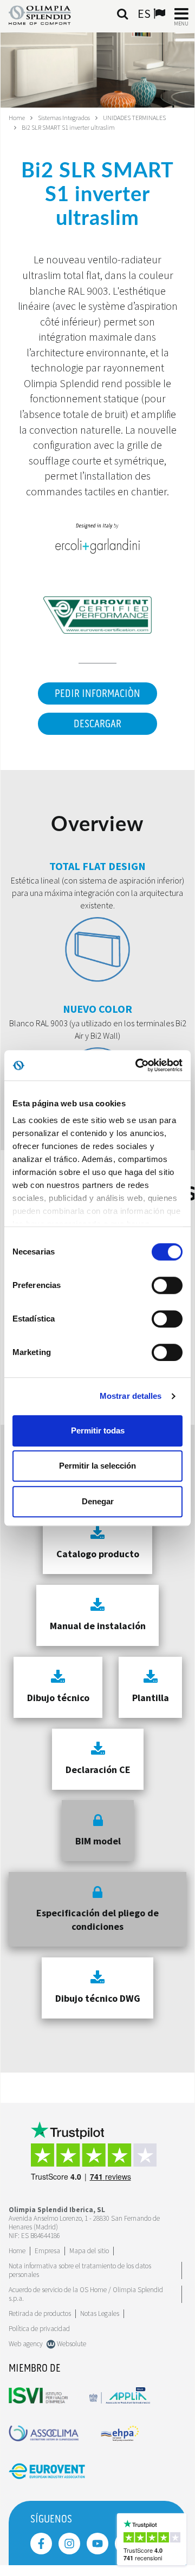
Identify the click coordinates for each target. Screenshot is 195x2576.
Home (17, 118)
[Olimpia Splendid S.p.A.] (48, 14)
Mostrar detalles (131, 1396)
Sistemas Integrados (64, 118)
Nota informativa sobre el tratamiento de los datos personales (80, 2270)
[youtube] (97, 2544)
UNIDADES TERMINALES (134, 118)
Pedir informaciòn (97, 694)
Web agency (26, 2344)
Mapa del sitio (89, 2251)
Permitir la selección (97, 1466)
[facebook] (41, 2544)
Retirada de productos (40, 2313)
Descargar (97, 724)
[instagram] (69, 2544)
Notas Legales (100, 2313)
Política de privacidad (39, 2329)
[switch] (167, 1285)
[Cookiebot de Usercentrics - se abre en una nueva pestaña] (138, 1065)
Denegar (98, 1501)
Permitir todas (98, 1430)
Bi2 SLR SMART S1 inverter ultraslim (68, 127)
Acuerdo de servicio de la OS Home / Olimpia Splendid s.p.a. (86, 2294)
